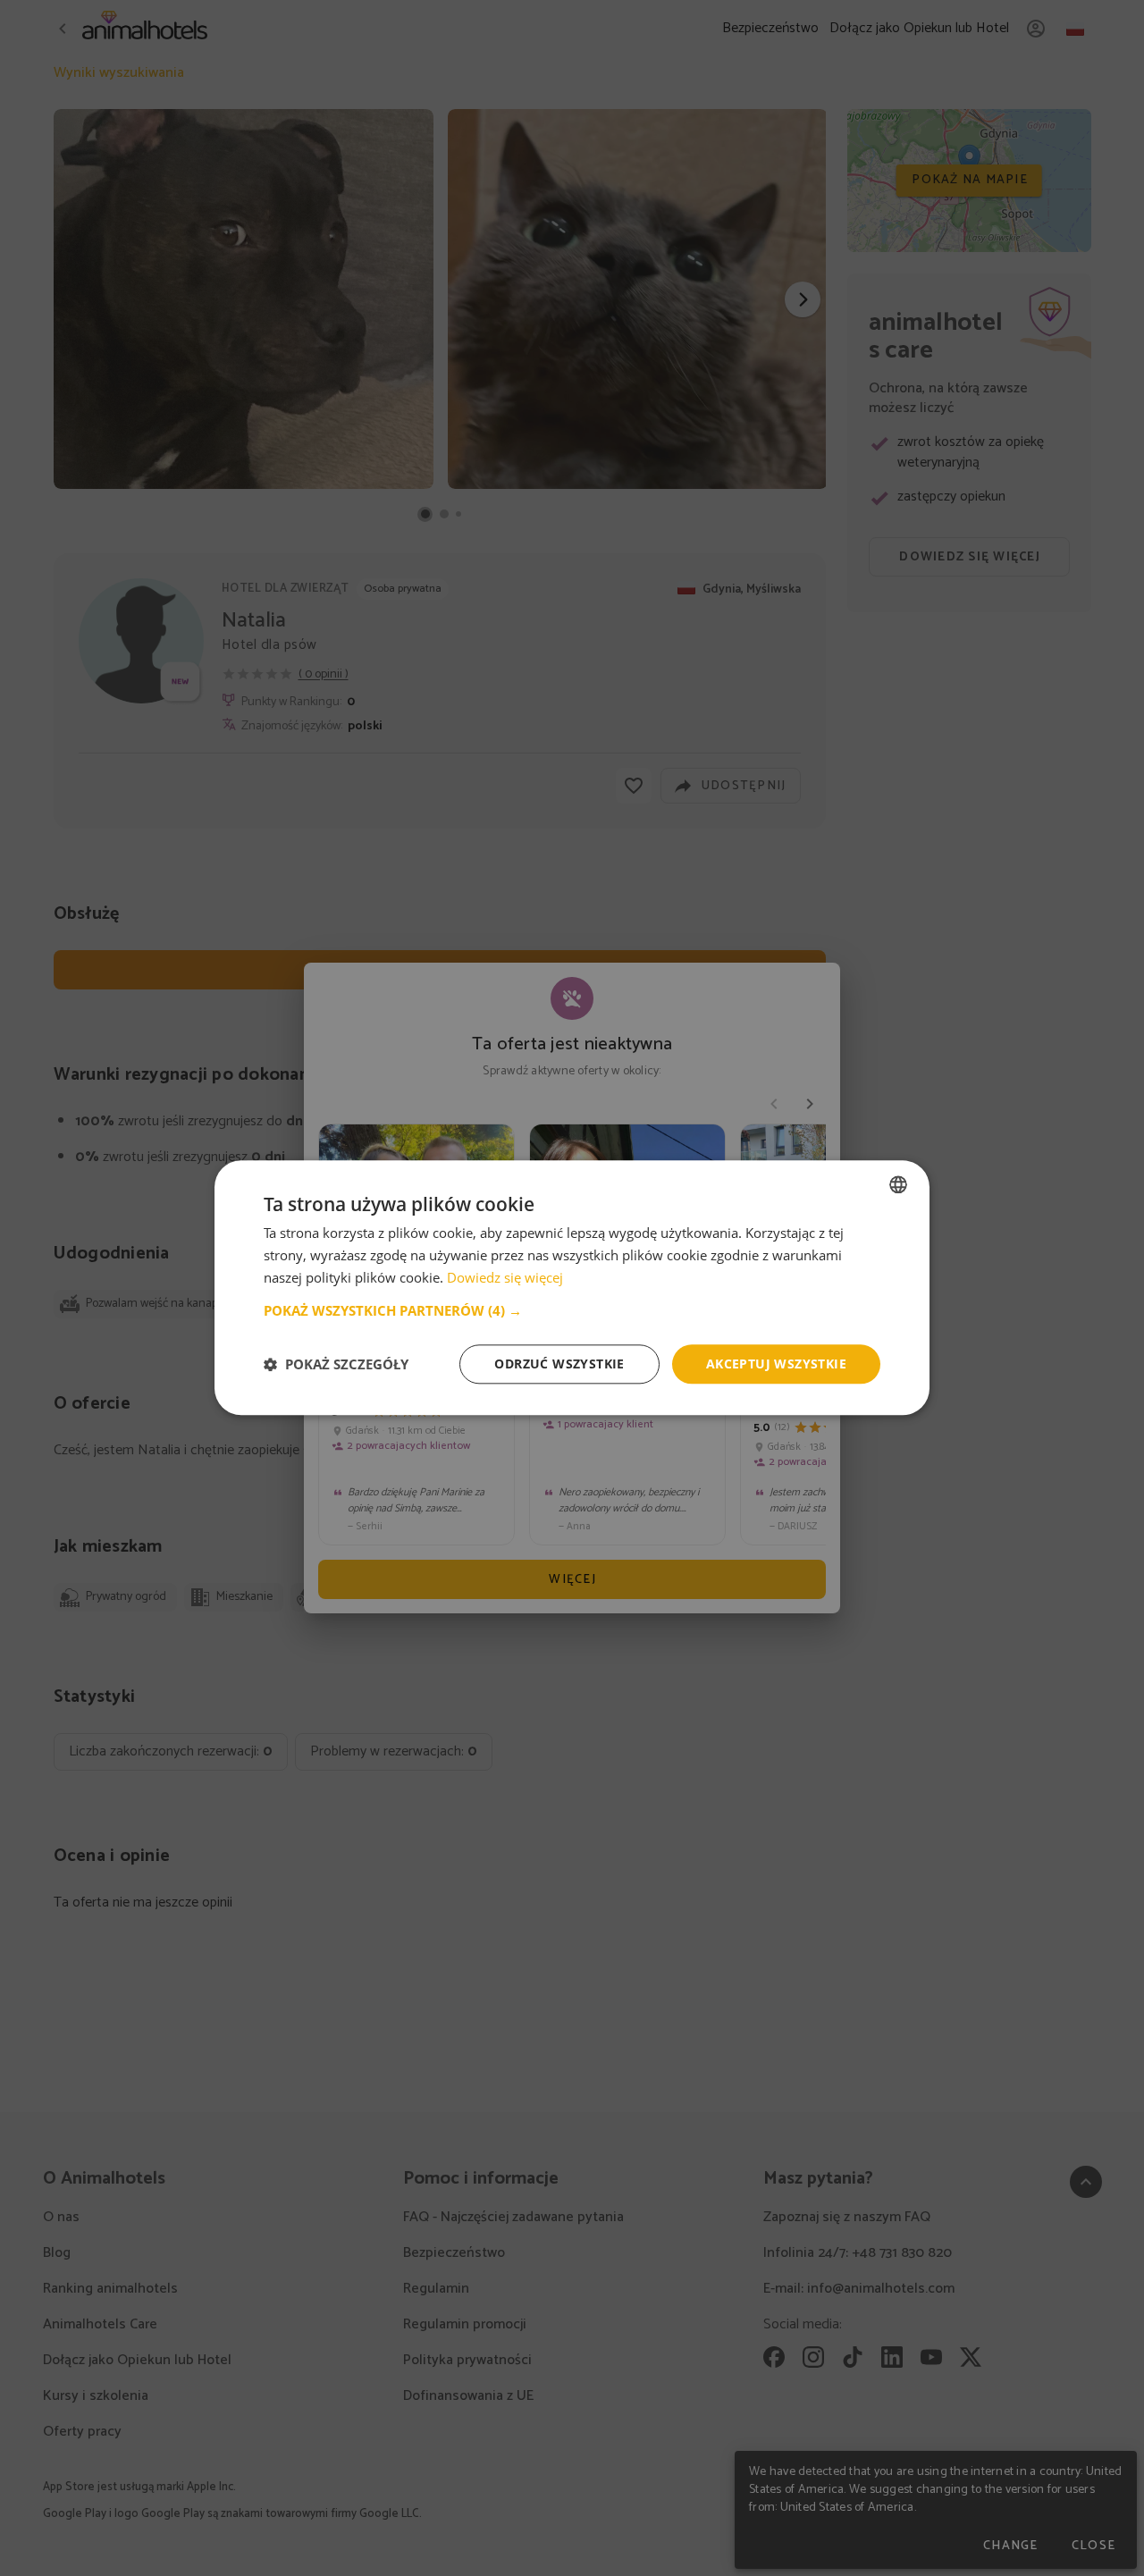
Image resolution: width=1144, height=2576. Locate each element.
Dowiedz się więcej (505, 1277)
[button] (572, 1310)
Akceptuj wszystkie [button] (776, 1364)
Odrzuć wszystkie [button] (559, 1364)
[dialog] (572, 1288)
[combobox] (898, 1184)
